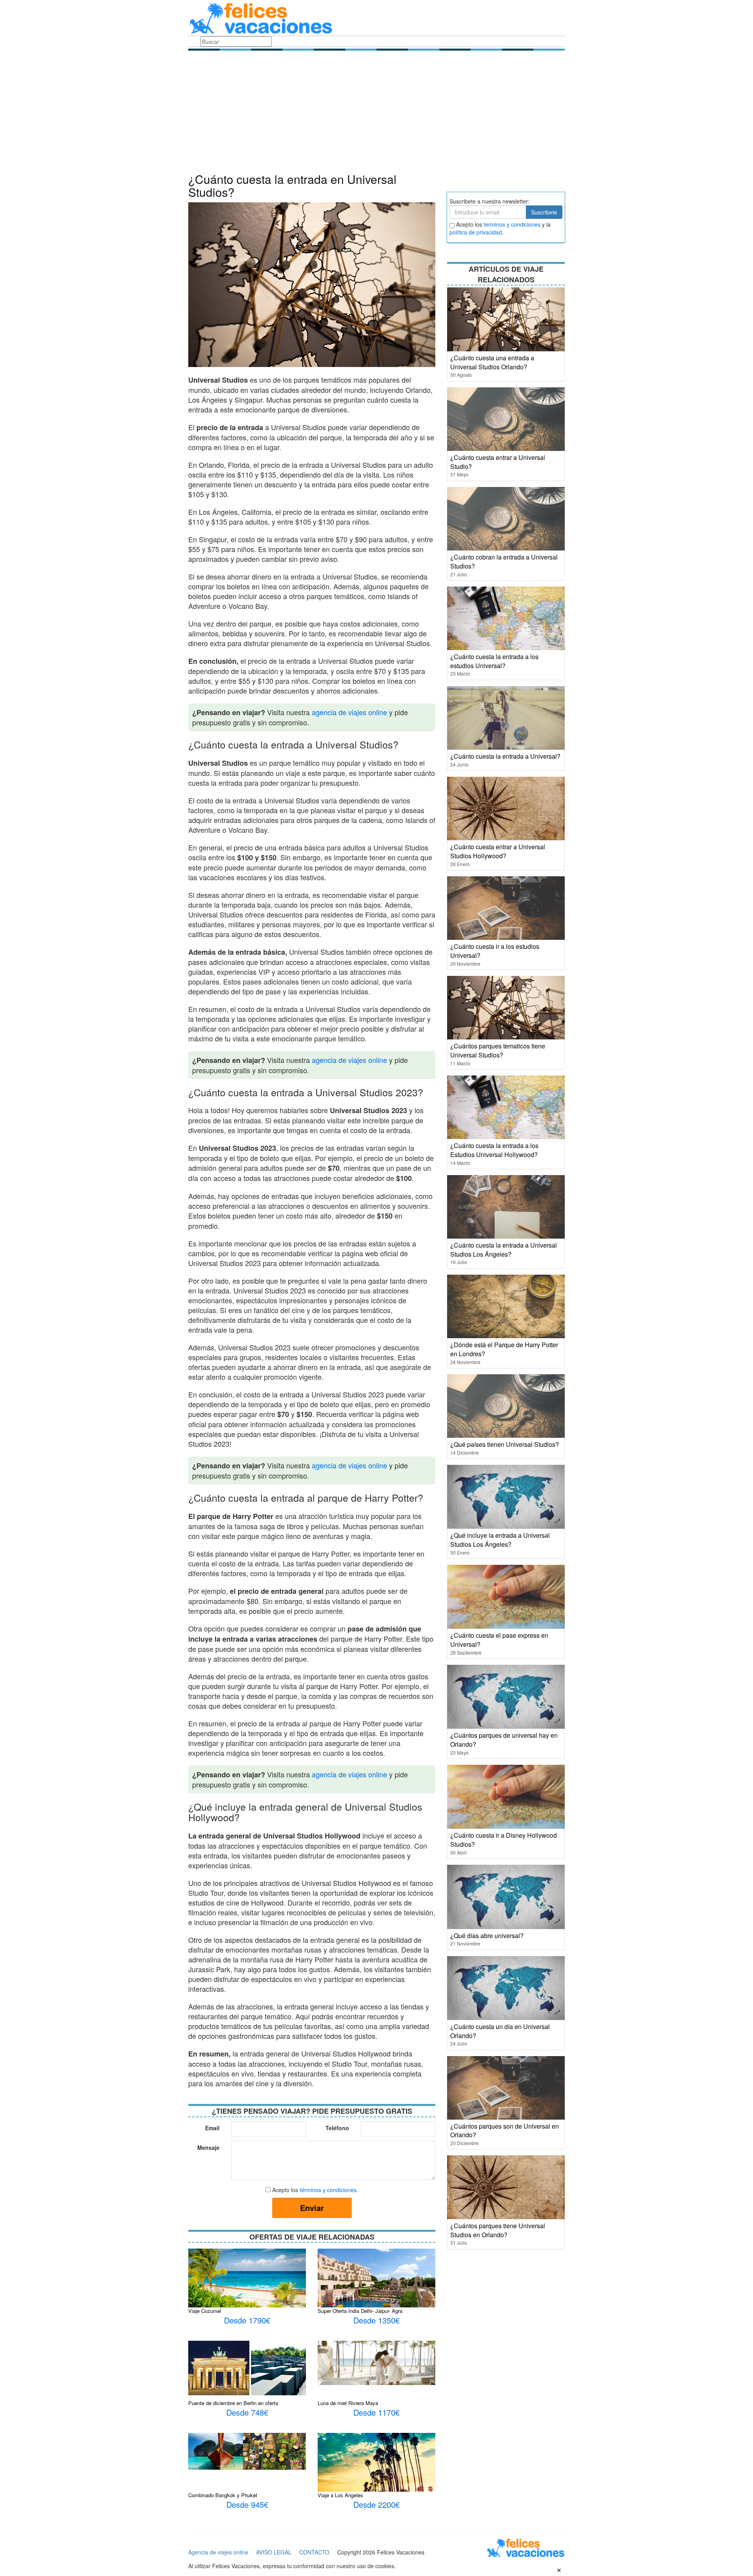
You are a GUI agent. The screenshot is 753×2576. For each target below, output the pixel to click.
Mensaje (208, 2147)
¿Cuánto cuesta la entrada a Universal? (505, 756)
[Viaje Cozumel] (247, 2277)
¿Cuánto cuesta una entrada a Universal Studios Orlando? (492, 362)
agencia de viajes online (349, 712)
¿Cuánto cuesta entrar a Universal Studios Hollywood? (498, 851)
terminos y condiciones (512, 224)
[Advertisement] (376, 114)
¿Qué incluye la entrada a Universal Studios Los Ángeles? (500, 1540)
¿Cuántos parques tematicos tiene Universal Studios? (498, 1050)
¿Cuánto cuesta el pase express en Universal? (499, 1640)
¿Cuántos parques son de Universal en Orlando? (505, 2131)
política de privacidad (476, 232)
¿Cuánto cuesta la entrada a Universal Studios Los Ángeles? (504, 1250)
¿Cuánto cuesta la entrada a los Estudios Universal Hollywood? (494, 1150)
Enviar (312, 2208)
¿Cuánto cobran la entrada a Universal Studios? (504, 561)
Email (212, 2128)
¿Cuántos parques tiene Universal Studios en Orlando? (498, 2230)
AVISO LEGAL (274, 2552)
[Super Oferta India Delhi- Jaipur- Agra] (376, 2281)
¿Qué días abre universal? (487, 1936)
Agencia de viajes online (218, 2552)
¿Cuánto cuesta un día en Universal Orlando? (500, 2031)
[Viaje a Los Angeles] (376, 2462)
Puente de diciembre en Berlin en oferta (233, 2403)
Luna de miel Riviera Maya (348, 2403)
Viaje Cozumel (205, 2311)
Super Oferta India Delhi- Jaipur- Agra (360, 2311)
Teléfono (337, 2128)
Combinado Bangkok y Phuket (223, 2495)
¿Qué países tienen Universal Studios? (505, 1444)
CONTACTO (314, 2552)
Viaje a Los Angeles (340, 2495)
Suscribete (544, 212)
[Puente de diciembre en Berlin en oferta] (247, 2367)
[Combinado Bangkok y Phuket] (247, 2451)
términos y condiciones (328, 2190)
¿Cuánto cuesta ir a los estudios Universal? (495, 951)
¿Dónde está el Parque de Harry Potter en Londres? (504, 1349)
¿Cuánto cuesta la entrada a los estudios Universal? (494, 661)
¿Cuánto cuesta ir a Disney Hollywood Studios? (504, 1840)
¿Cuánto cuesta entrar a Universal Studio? (498, 462)
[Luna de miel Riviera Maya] (376, 2362)
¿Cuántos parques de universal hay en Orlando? (504, 1740)
